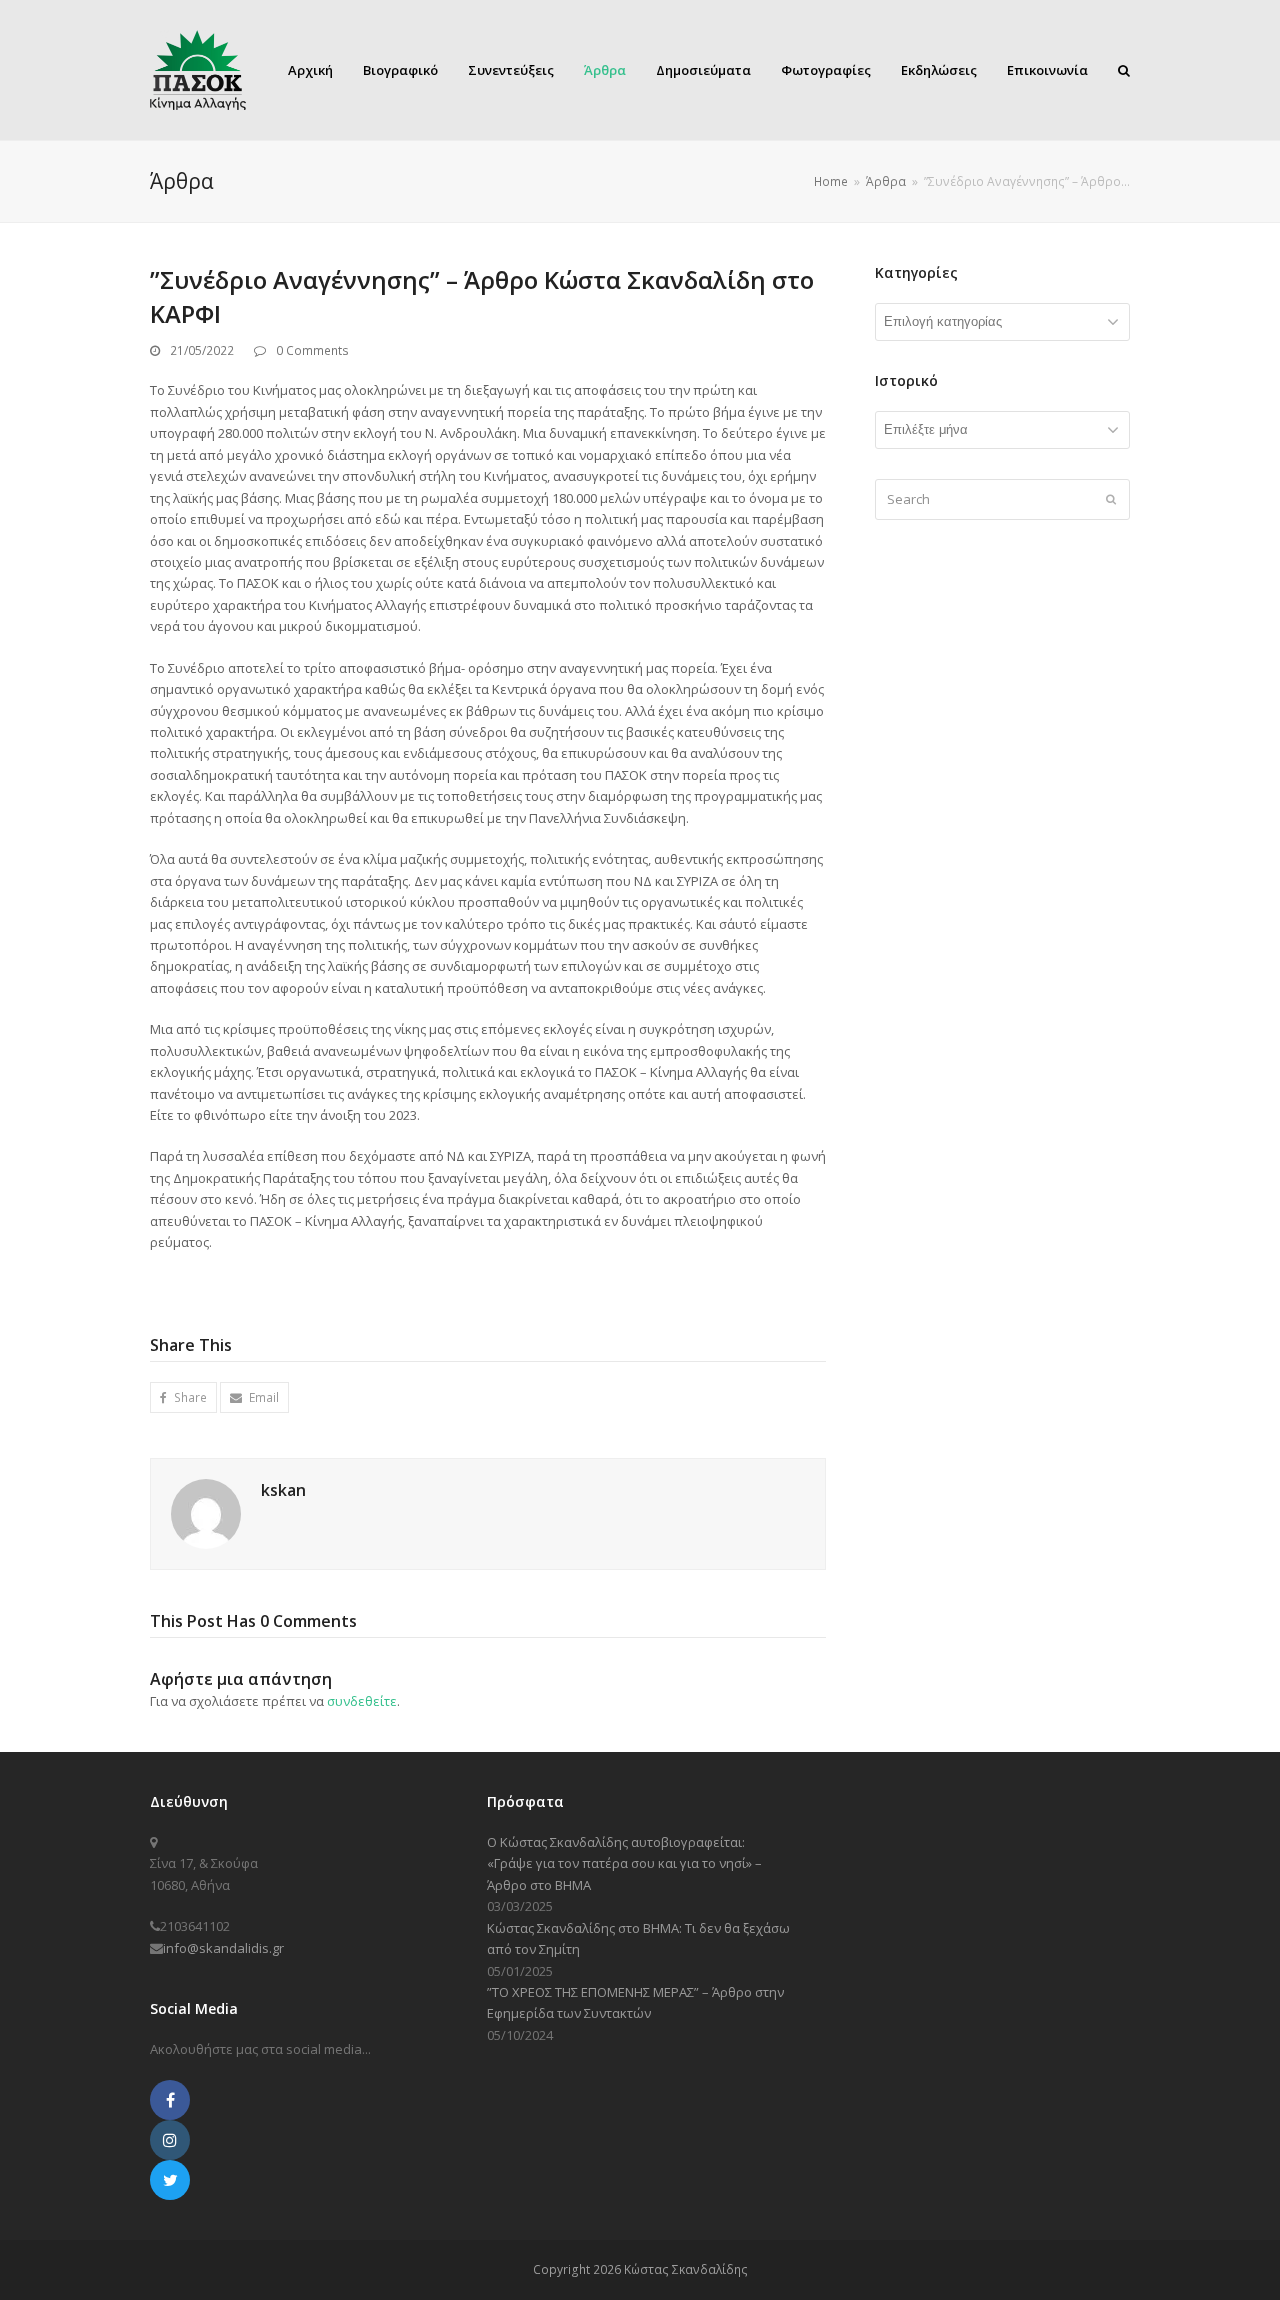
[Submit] (1111, 499)
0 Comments (312, 350)
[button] (183, 1397)
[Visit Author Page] (206, 1513)
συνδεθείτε (362, 1701)
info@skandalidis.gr (223, 1948)
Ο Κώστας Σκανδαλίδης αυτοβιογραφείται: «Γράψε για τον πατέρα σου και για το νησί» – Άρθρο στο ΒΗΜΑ (624, 1863)
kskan (283, 1490)
